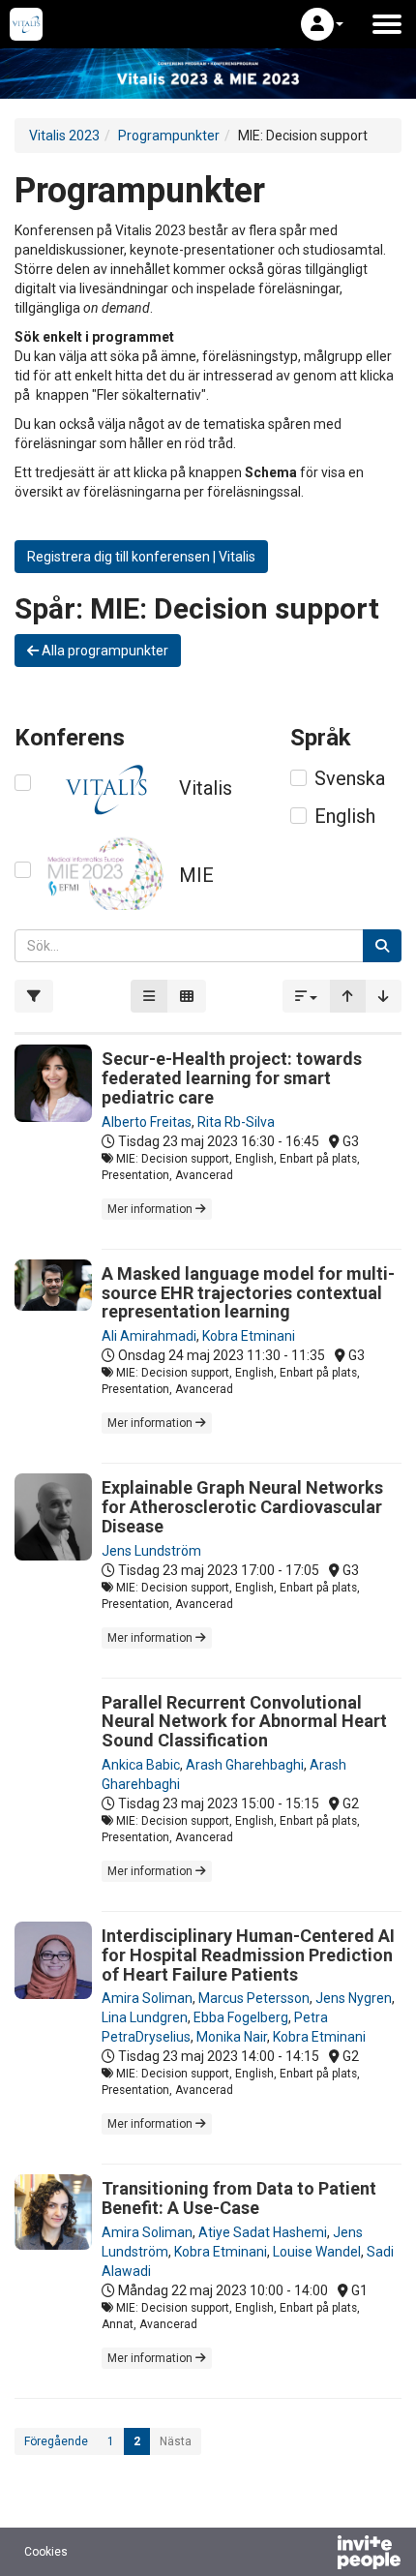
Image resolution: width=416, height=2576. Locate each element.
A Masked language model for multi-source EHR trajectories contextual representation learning (248, 1293)
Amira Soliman (147, 1998)
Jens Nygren (354, 1998)
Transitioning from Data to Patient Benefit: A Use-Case (239, 2198)
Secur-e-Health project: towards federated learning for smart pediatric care (232, 1078)
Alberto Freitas (147, 1122)
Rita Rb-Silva (236, 1122)
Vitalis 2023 (64, 136)
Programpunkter (169, 136)
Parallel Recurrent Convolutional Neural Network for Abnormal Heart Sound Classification (244, 1722)
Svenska (350, 778)
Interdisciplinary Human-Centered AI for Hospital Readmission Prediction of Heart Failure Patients (248, 1955)
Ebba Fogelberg (241, 2017)
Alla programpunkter (104, 651)
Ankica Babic (141, 1765)
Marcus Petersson (254, 1998)
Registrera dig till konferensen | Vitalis (141, 557)
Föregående (56, 2441)
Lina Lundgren (145, 2017)
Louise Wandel (317, 2252)
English (345, 816)
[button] (322, 24)
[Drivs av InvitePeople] (318, 2555)
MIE (196, 875)
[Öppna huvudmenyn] (387, 24)
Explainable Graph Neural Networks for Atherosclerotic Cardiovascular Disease (242, 1507)
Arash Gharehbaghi (245, 1765)
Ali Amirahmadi (149, 1336)
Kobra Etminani (249, 1336)
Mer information (151, 1209)
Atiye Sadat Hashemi (263, 2232)
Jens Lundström (151, 1551)
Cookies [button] (46, 2552)
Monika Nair (232, 2037)
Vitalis (206, 788)
